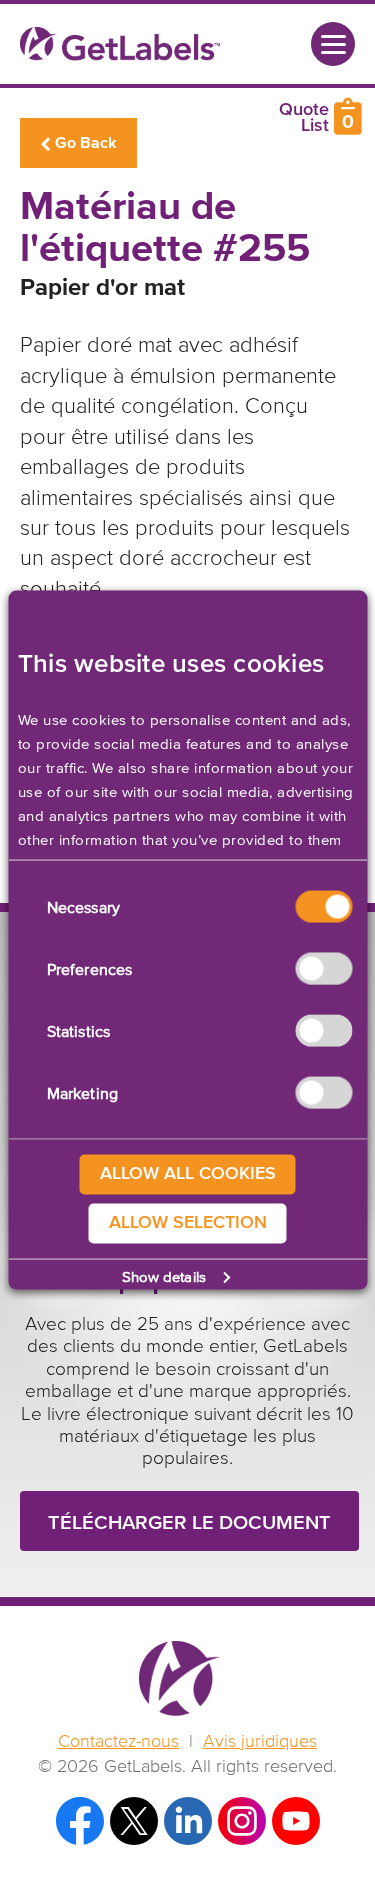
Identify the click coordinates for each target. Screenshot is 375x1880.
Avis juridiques (260, 1742)
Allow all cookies (188, 1174)
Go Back (86, 143)
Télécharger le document (189, 1523)
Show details (164, 1276)
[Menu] (333, 44)
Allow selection (188, 1223)
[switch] (323, 969)
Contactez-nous (118, 1742)
